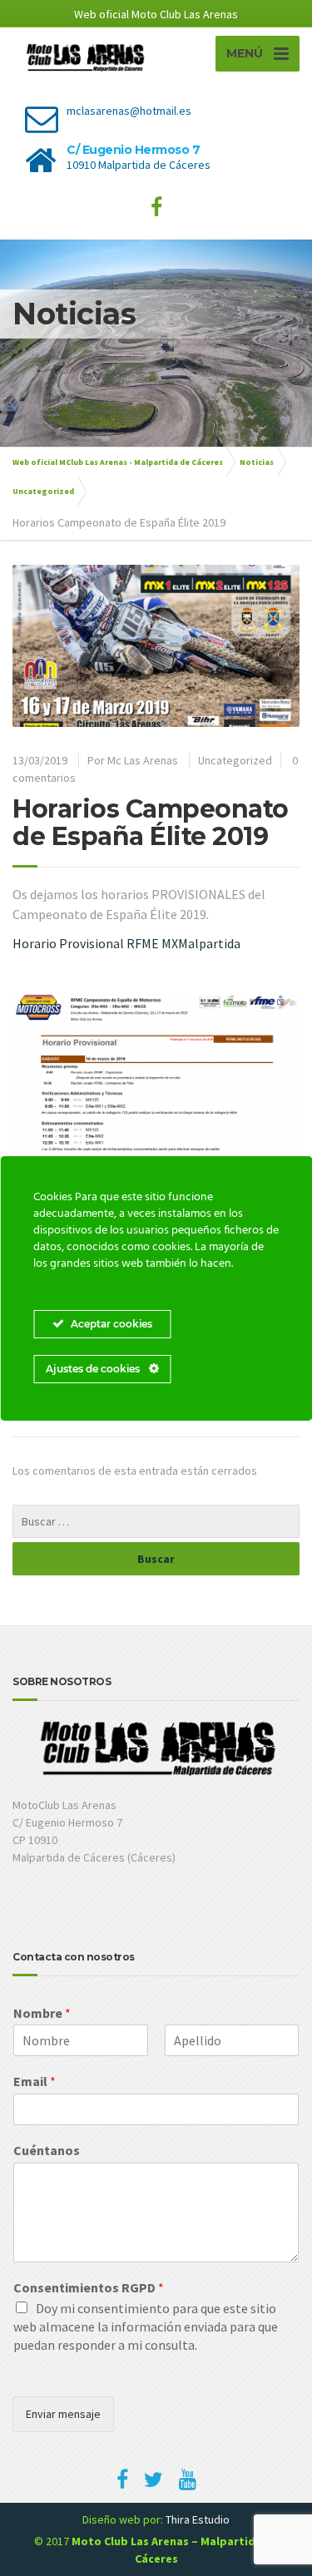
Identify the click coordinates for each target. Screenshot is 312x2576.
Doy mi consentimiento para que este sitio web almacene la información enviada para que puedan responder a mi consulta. (146, 2326)
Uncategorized (235, 760)
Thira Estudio (198, 2519)
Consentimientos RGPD (89, 2287)
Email (35, 2081)
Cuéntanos (47, 2150)
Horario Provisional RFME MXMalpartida (126, 943)
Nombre (42, 2013)
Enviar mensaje (63, 2414)
